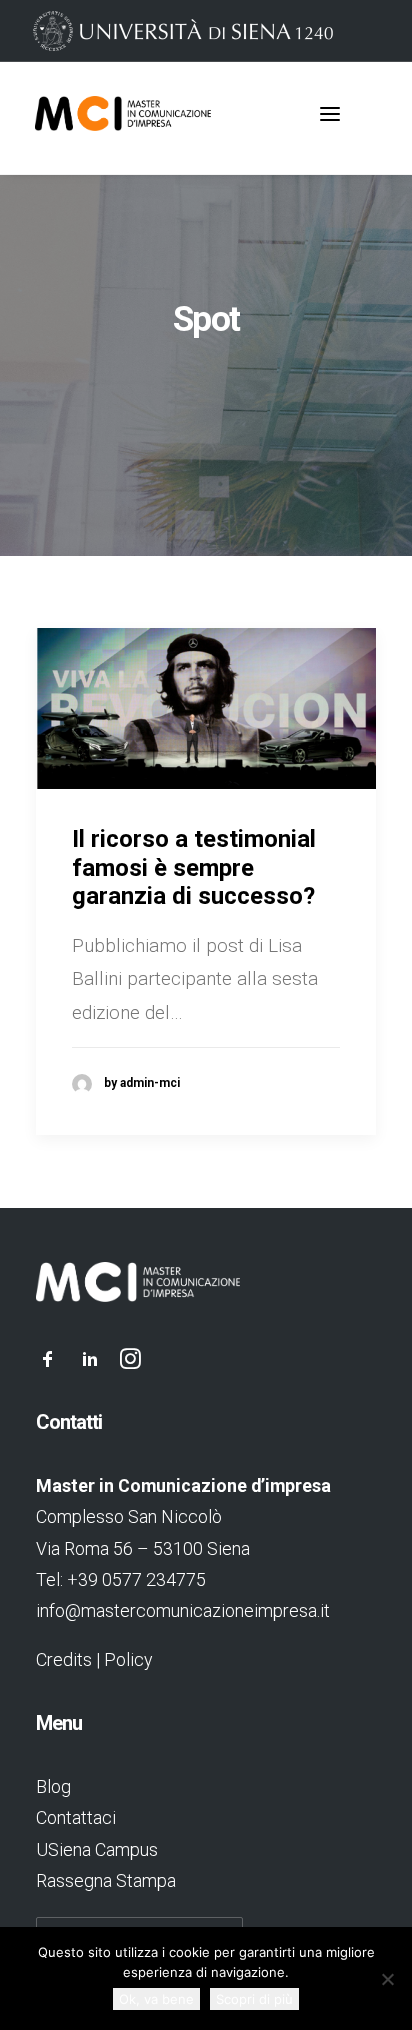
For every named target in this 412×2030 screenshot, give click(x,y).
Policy (128, 1659)
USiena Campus (97, 1849)
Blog (53, 1786)
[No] (387, 1979)
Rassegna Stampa (106, 1880)
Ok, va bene (156, 1999)
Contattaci (76, 1817)
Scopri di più (254, 1999)
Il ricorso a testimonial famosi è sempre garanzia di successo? (194, 868)
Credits (64, 1659)
